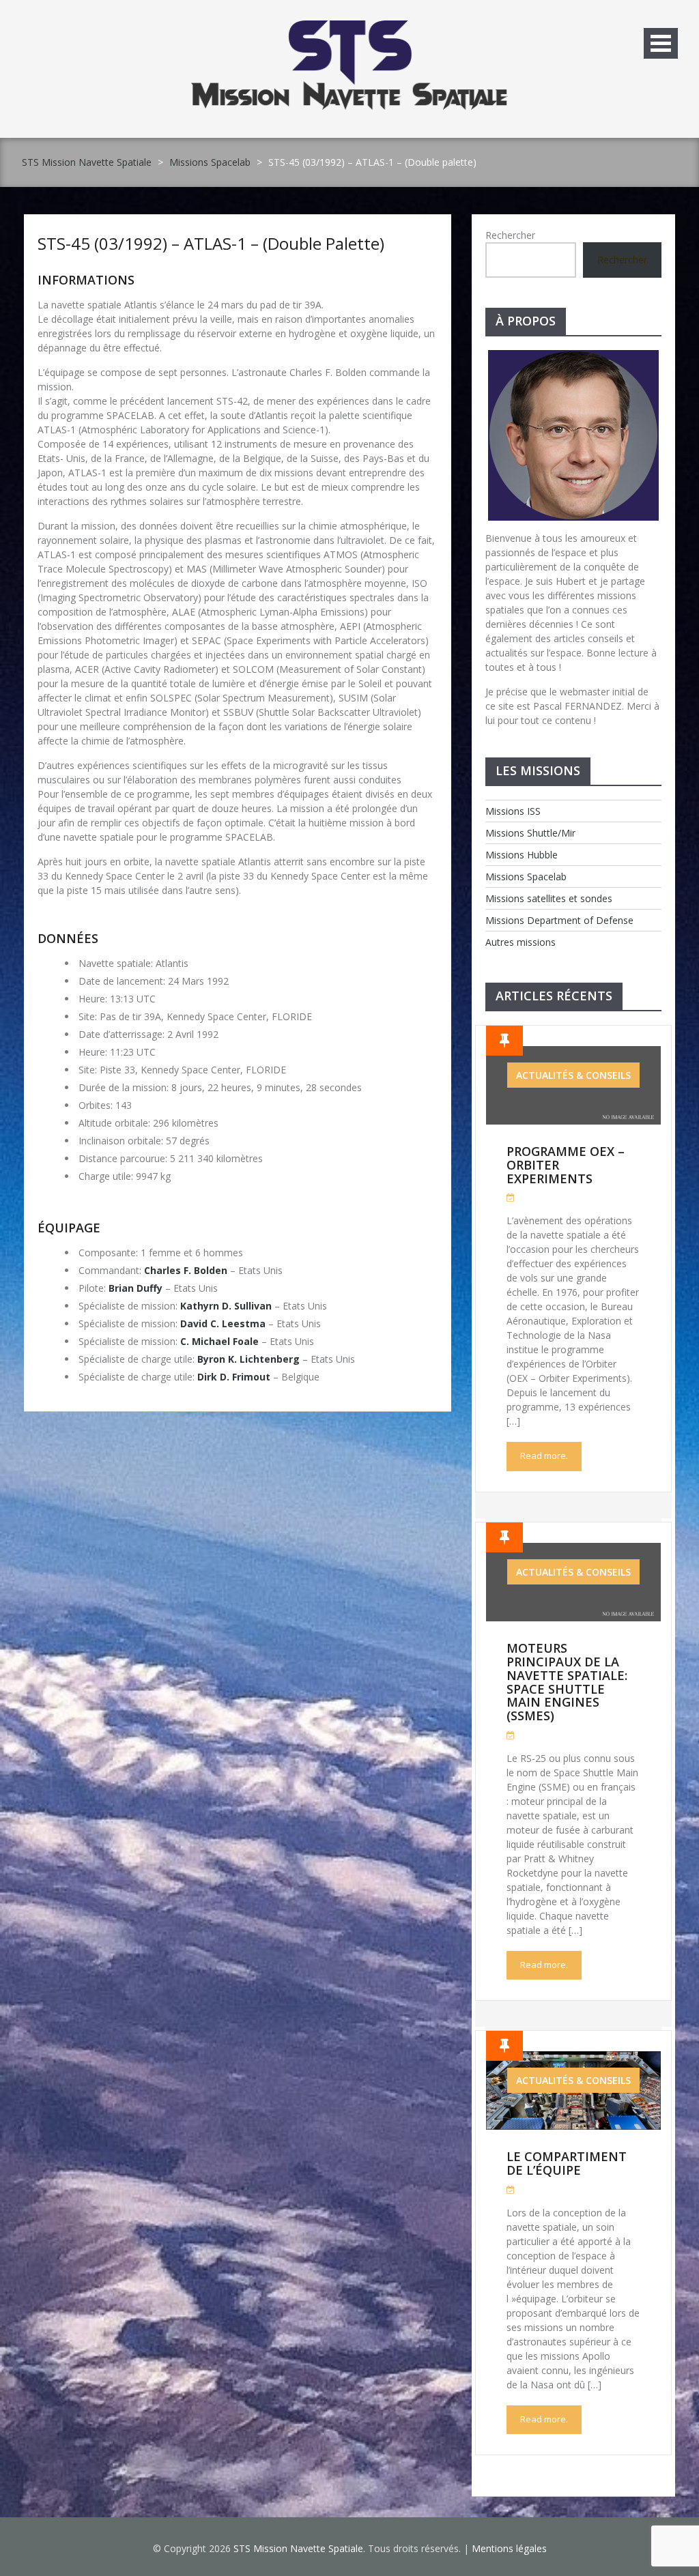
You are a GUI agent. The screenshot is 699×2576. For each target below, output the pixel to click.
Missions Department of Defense (559, 920)
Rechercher (510, 235)
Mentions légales (509, 2548)
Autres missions (520, 942)
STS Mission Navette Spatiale (87, 162)
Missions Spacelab (210, 162)
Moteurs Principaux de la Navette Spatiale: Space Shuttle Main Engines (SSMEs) (567, 1682)
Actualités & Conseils (573, 1075)
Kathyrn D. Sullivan (226, 1306)
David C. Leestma (223, 1323)
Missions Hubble (522, 855)
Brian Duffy (135, 1288)
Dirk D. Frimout (234, 1377)
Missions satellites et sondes (549, 898)
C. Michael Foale (219, 1341)
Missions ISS (513, 811)
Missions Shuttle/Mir (530, 833)
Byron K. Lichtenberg (248, 1359)
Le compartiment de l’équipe (567, 2163)
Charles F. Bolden (186, 1270)
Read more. (544, 1456)
